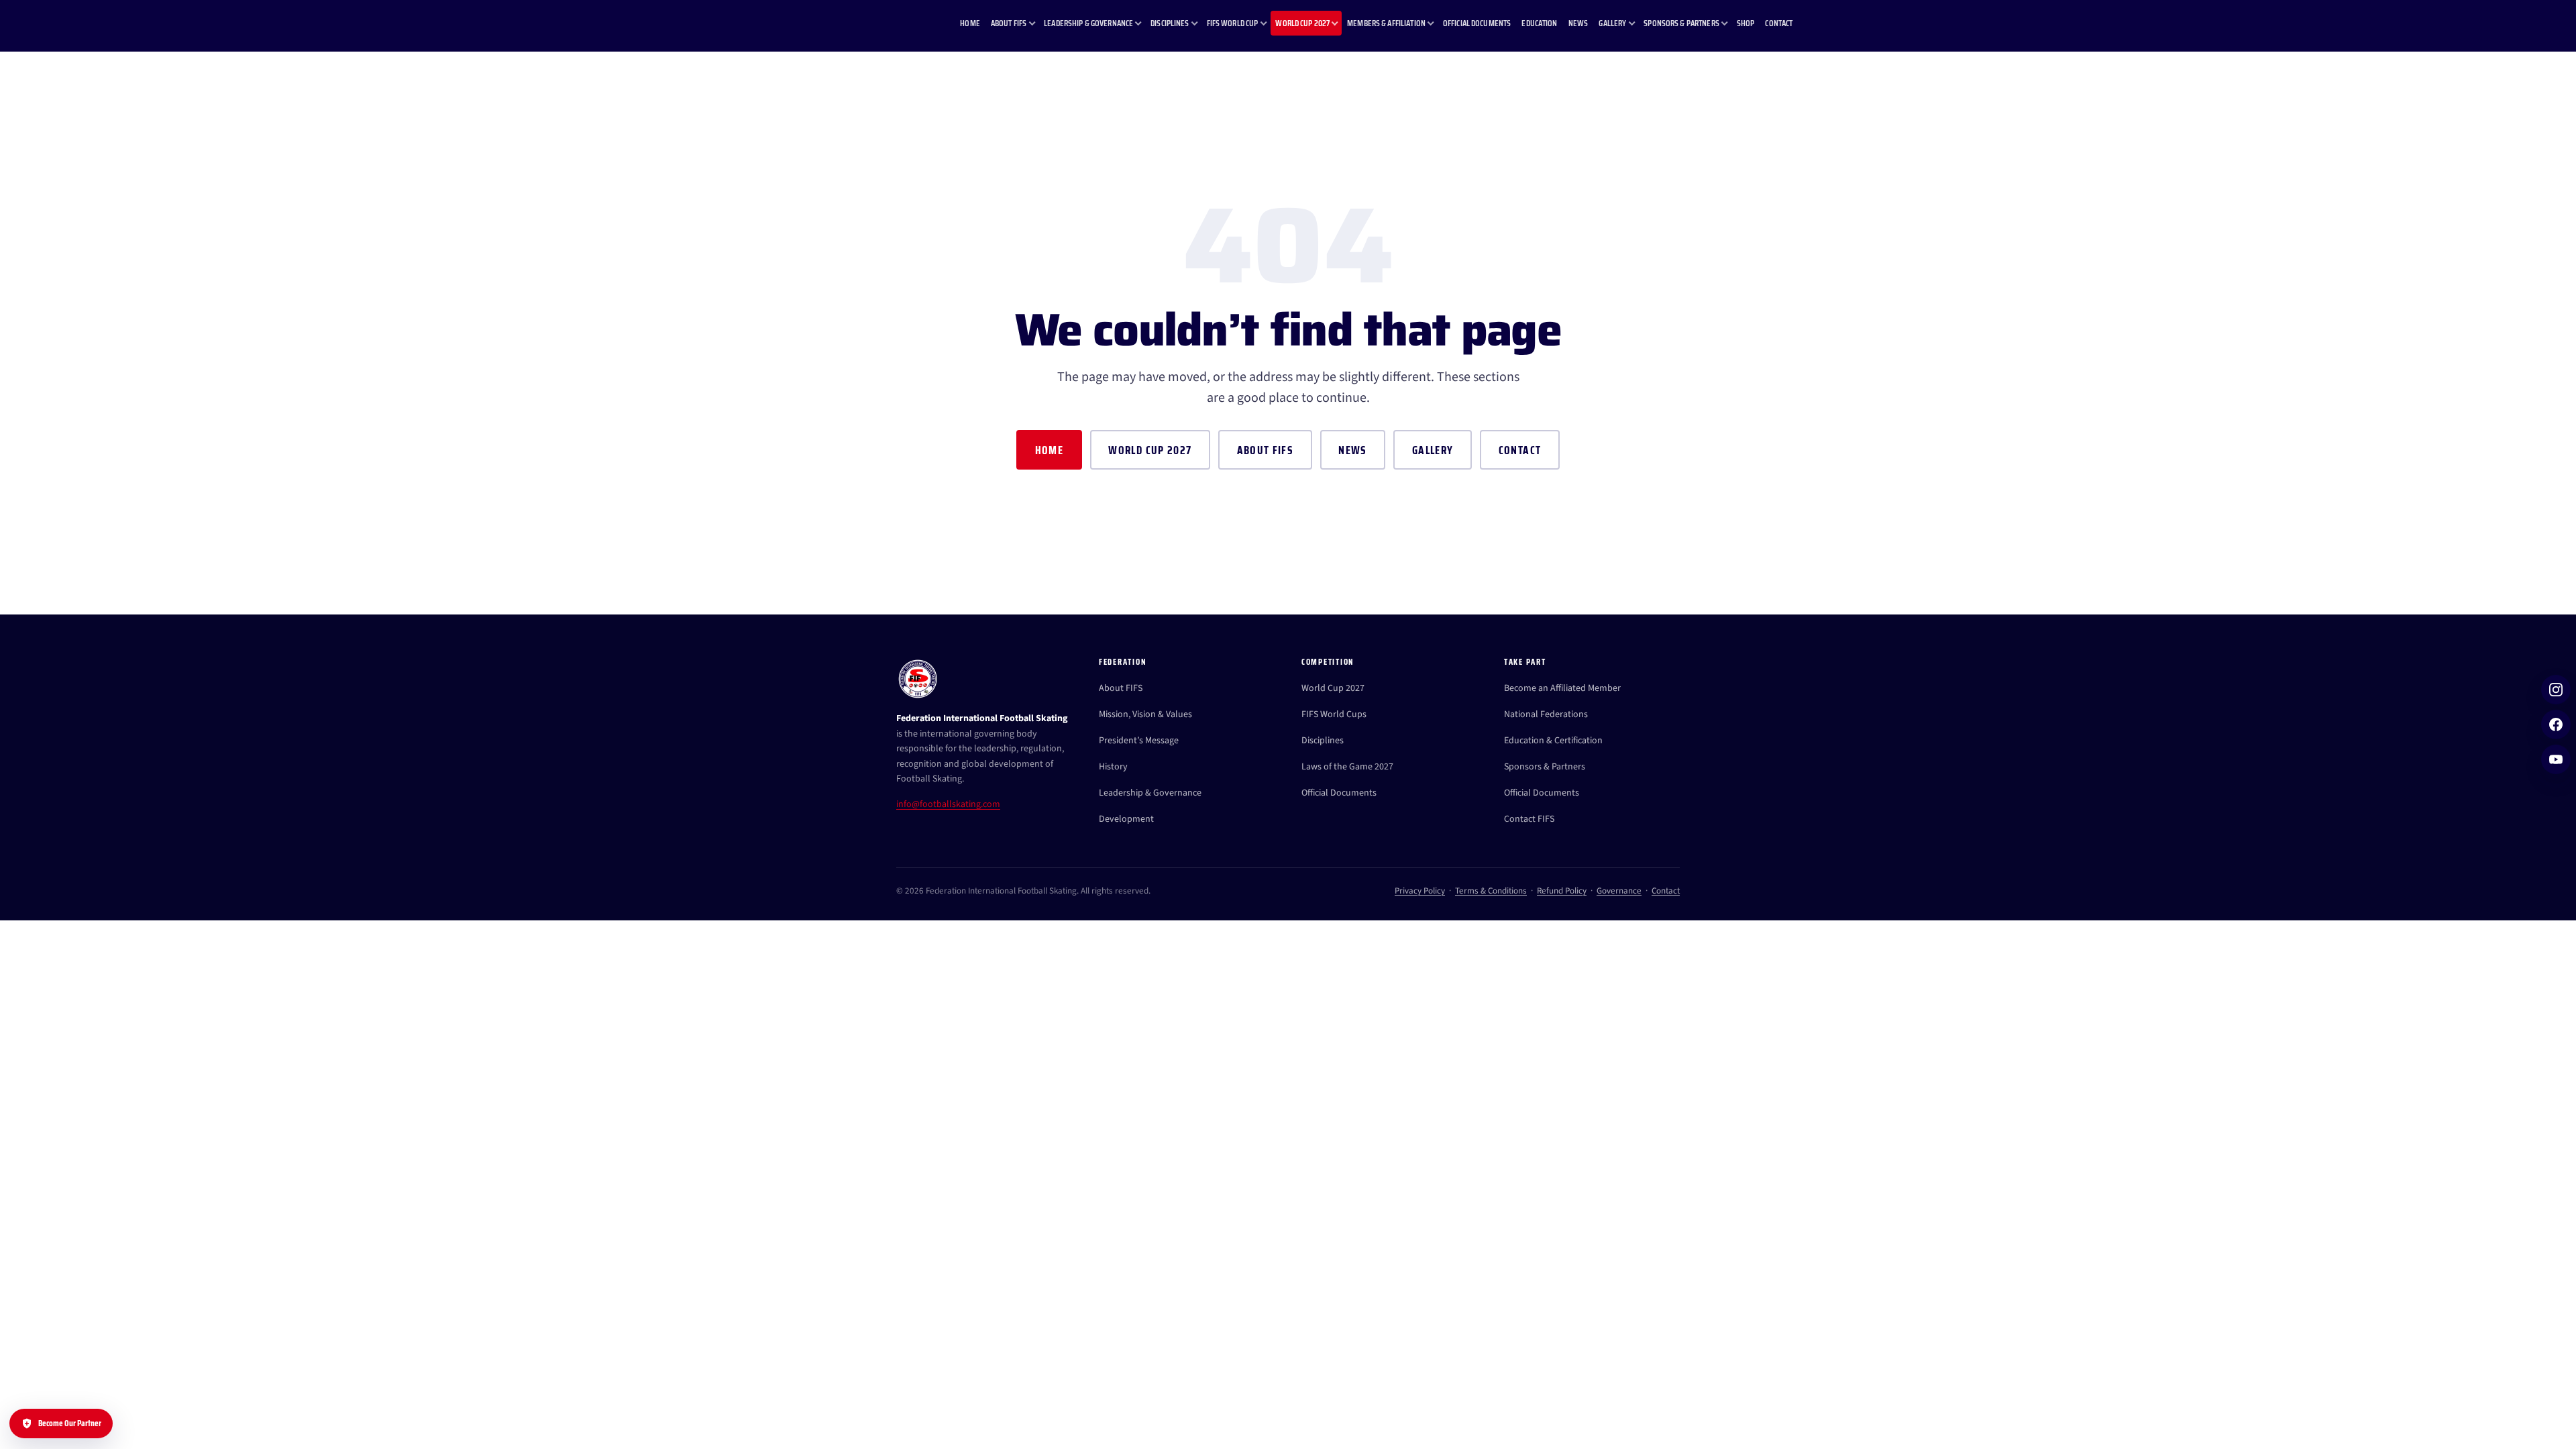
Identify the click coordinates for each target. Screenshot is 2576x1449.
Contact (1779, 23)
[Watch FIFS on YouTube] (2556, 759)
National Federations (1546, 714)
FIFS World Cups (1334, 714)
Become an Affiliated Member (1562, 688)
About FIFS (1009, 23)
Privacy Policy (1420, 891)
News (1578, 23)
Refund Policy (1562, 891)
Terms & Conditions (1491, 891)
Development (1126, 819)
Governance (1619, 891)
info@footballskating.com (948, 804)
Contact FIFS (1529, 819)
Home (970, 23)
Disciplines (1170, 23)
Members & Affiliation (1386, 23)
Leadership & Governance (1088, 23)
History (1113, 767)
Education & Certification (1553, 741)
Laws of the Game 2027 (1347, 767)
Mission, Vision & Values (1145, 714)
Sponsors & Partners (1681, 23)
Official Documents (1477, 23)
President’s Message (1139, 741)
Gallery (1612, 23)
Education (1539, 23)
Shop (1746, 23)
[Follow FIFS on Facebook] (2556, 724)
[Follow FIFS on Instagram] (2556, 690)
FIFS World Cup (1233, 23)
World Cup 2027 (1302, 23)
